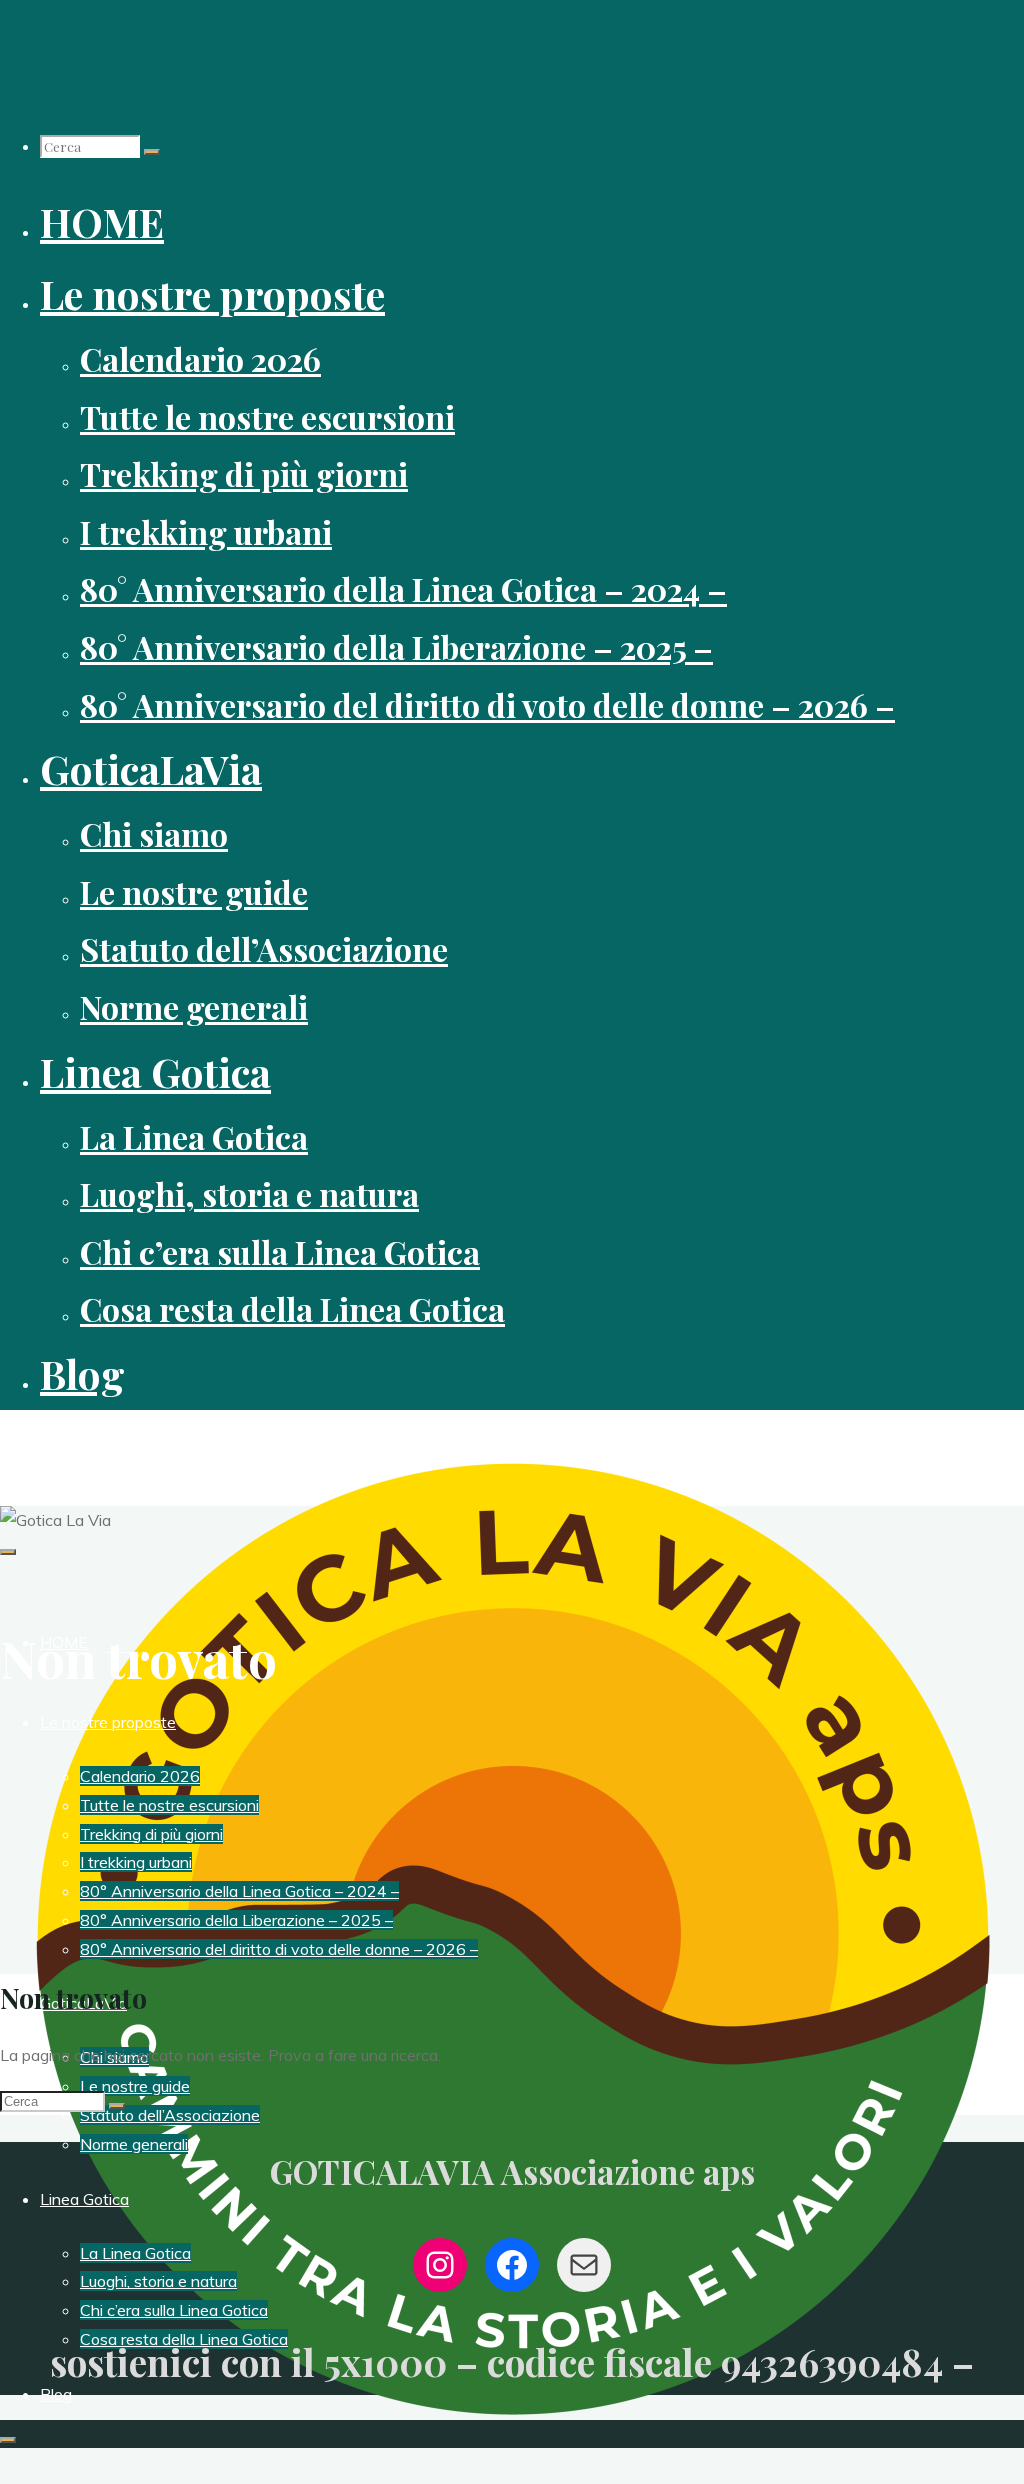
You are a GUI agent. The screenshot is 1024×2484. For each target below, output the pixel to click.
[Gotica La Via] (512, 2444)
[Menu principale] (8, 1552)
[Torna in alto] (8, 2440)
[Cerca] (152, 152)
